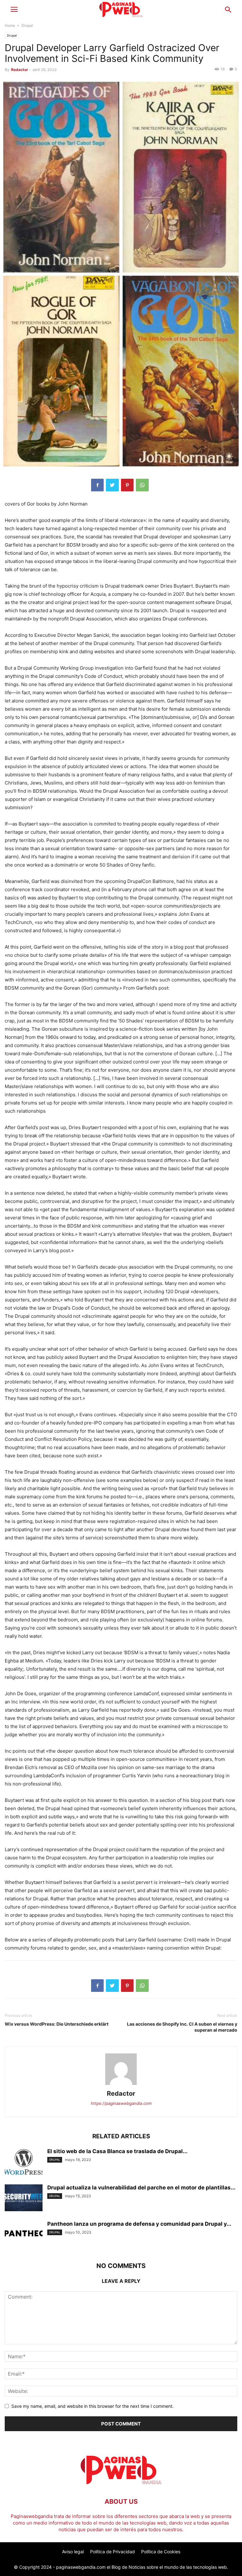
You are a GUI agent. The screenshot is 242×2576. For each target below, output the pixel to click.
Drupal (27, 25)
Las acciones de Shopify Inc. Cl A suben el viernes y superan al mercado (182, 2027)
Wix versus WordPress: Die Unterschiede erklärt (57, 2024)
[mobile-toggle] (14, 11)
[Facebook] (97, 485)
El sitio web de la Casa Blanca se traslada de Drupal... (117, 2151)
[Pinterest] (127, 485)
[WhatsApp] (142, 485)
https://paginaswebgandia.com (121, 2103)
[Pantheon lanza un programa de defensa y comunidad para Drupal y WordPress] (24, 2233)
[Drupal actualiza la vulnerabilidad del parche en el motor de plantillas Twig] (24, 2198)
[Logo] (121, 2482)
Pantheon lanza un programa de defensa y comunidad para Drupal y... (139, 2224)
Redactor (20, 70)
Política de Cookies (161, 2552)
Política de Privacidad (112, 2552)
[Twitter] (112, 485)
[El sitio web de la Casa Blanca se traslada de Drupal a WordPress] (24, 2162)
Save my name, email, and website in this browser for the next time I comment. (92, 2406)
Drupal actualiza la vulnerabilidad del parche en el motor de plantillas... (141, 2188)
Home (10, 25)
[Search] (228, 11)
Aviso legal (73, 2552)
